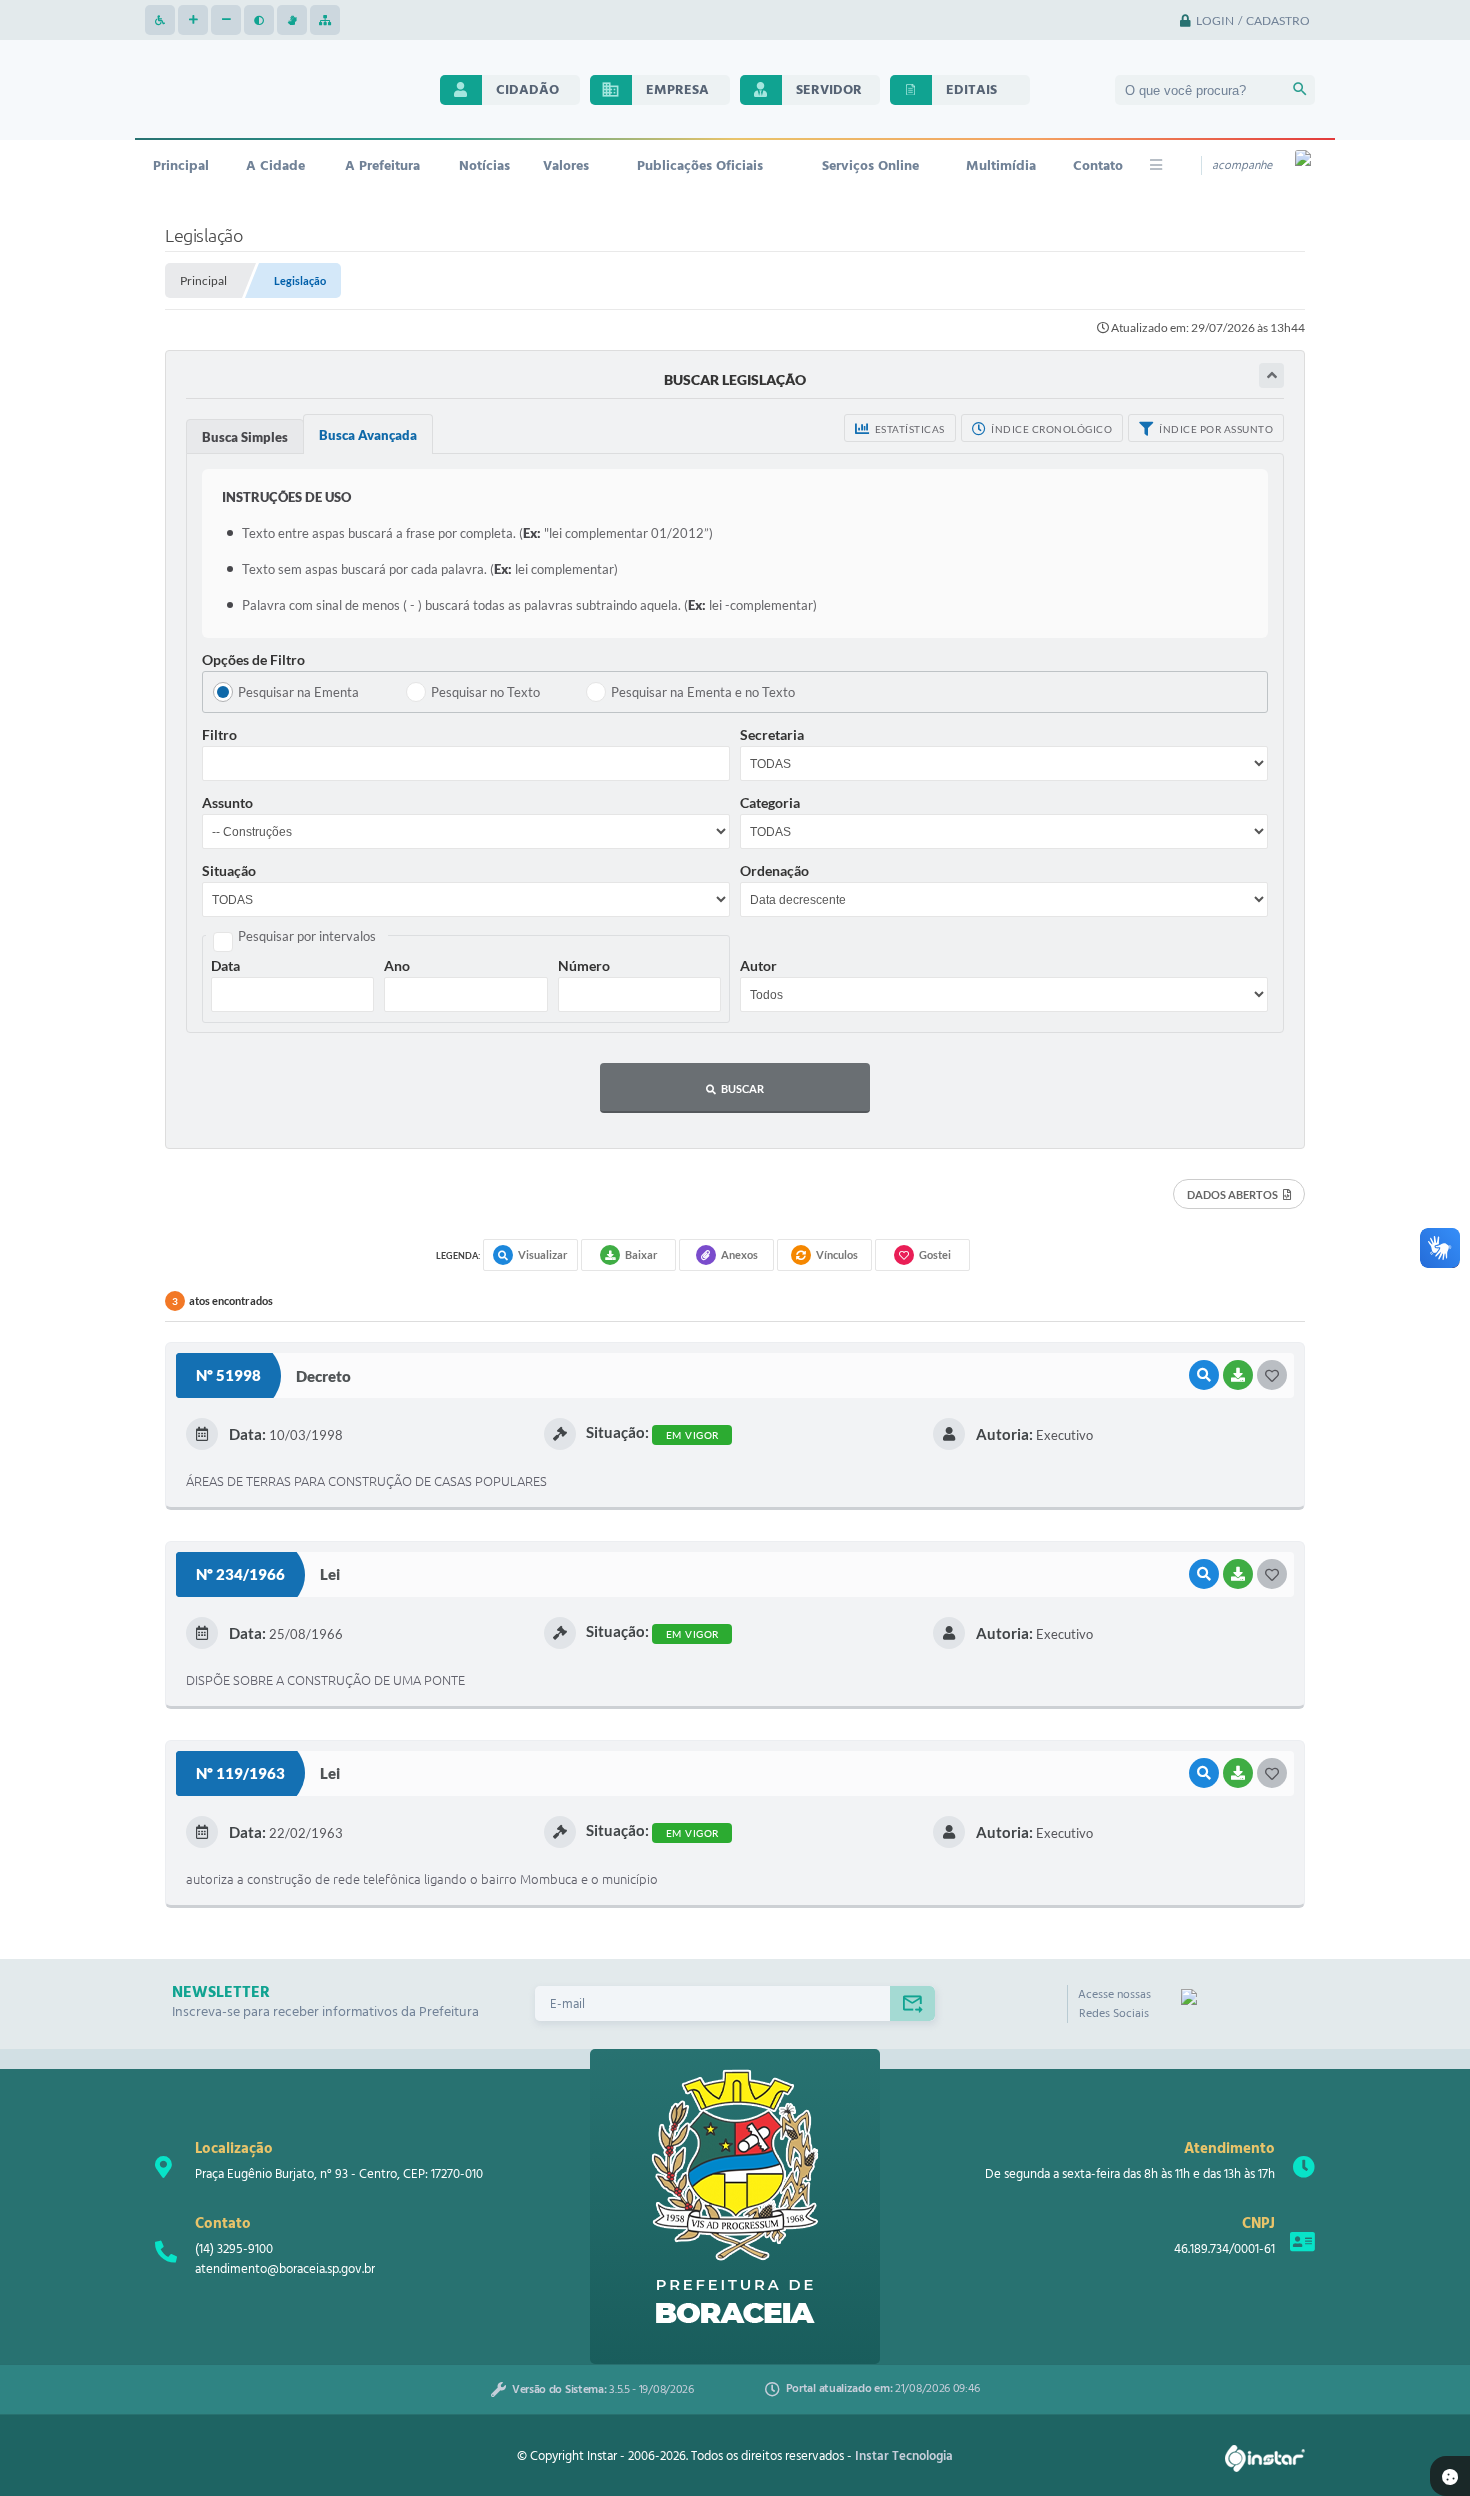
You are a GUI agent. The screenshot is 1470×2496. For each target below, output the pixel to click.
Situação (229, 870)
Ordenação (774, 870)
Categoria (770, 802)
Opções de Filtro (253, 659)
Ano (397, 965)
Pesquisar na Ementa (298, 692)
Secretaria (772, 734)
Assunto (227, 802)
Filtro (219, 734)
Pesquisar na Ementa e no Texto (703, 692)
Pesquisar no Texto (485, 692)
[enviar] (912, 2003)
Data (225, 965)
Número (584, 965)
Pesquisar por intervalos (307, 936)
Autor (758, 965)
